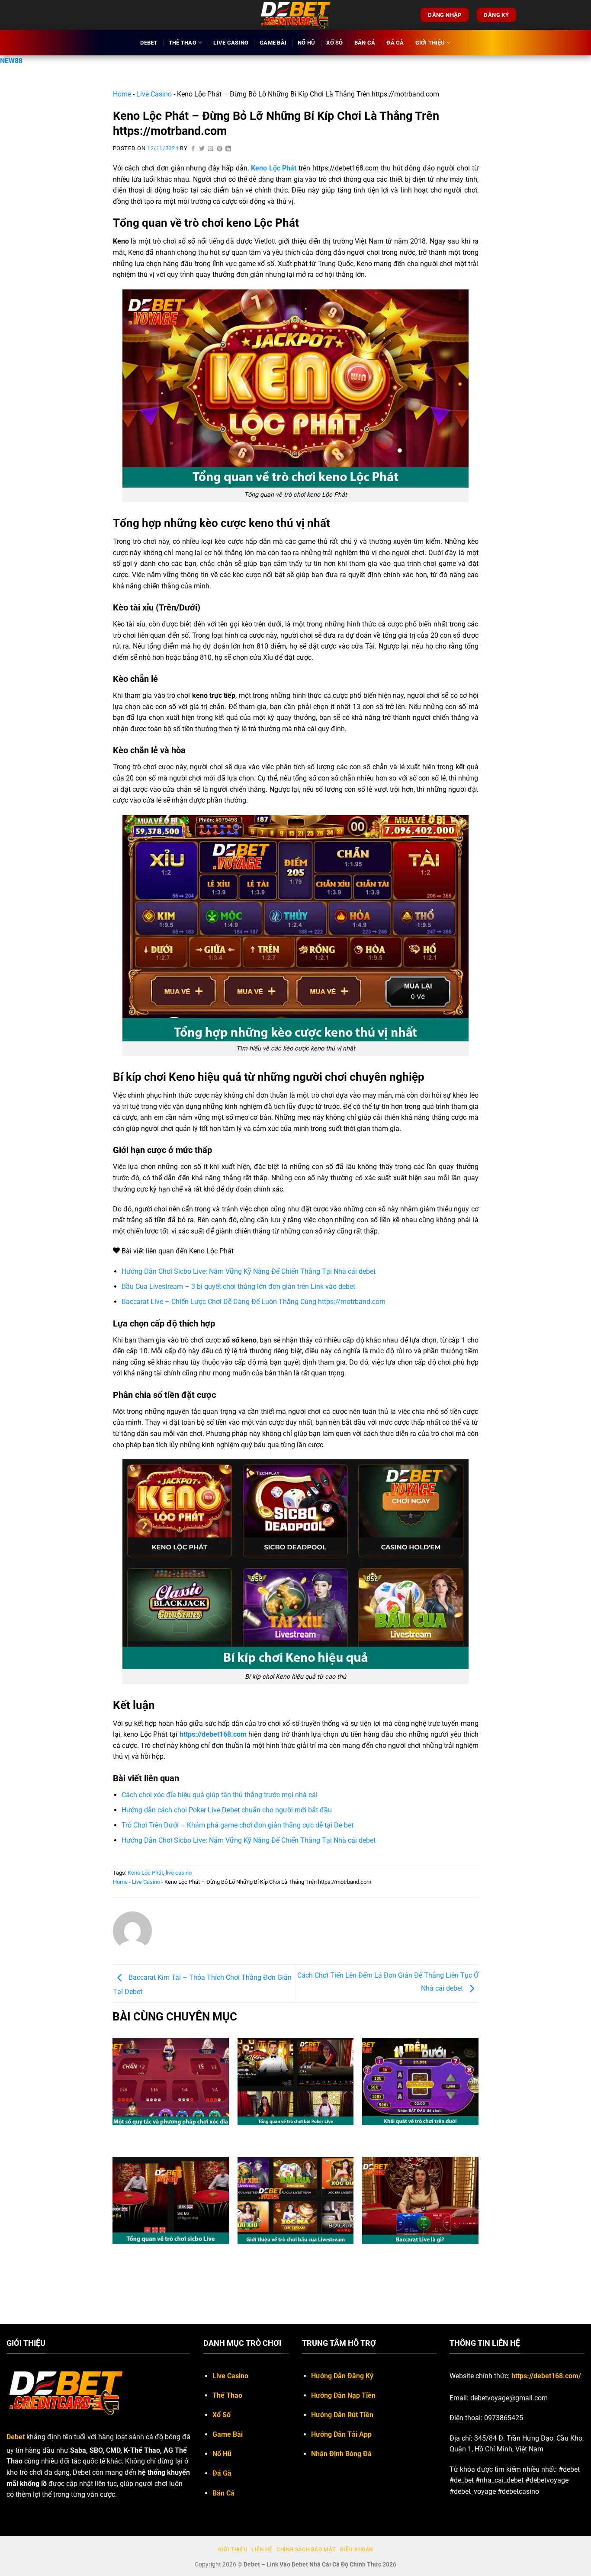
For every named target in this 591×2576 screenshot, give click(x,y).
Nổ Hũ (306, 43)
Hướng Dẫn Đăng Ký (342, 2376)
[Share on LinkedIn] (228, 149)
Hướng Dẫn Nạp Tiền (343, 2395)
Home (122, 94)
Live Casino (231, 43)
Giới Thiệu (430, 43)
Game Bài (273, 43)
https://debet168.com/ (546, 2376)
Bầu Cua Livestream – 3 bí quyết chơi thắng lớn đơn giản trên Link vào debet (239, 1286)
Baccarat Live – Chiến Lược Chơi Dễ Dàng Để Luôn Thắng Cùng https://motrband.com (254, 1302)
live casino (179, 1873)
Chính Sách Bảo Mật (306, 2550)
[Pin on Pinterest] (220, 149)
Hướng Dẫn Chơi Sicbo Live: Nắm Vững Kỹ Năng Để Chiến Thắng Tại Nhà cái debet (249, 1271)
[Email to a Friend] (211, 149)
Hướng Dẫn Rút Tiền (342, 2415)
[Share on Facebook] (193, 149)
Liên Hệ (262, 2550)
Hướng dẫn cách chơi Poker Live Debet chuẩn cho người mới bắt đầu (227, 1810)
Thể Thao (183, 43)
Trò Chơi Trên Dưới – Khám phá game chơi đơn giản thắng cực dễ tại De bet (238, 1825)
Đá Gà (395, 43)
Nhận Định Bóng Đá (341, 2454)
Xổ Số (334, 43)
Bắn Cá (365, 43)
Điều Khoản (357, 2550)
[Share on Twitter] (202, 149)
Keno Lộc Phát (145, 1873)
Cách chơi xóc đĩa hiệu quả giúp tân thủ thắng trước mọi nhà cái (220, 1795)
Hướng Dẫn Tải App (341, 2434)
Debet (149, 43)
